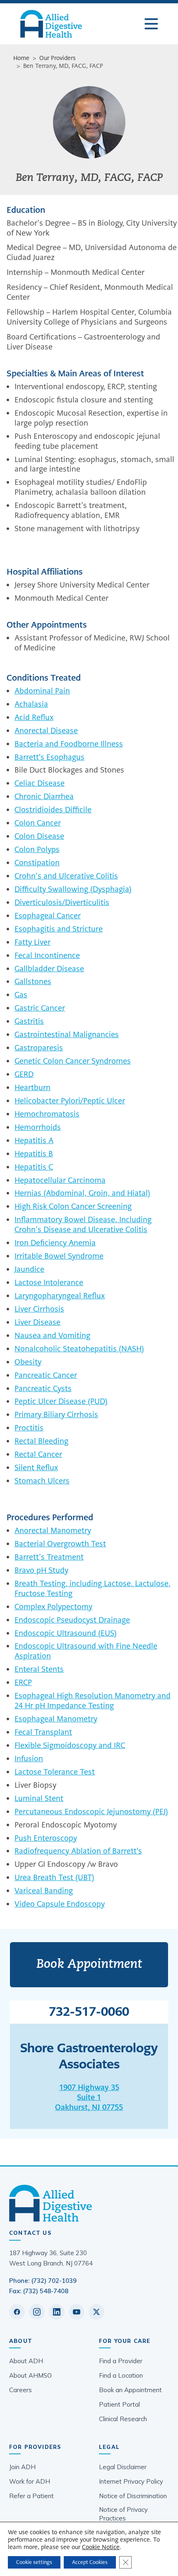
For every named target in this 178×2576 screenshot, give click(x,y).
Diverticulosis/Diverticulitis (62, 902)
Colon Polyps (37, 849)
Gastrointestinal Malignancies (67, 1034)
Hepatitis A (34, 1140)
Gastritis (29, 1021)
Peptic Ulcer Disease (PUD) (61, 1401)
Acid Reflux (34, 717)
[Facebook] (17, 2312)
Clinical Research (123, 2419)
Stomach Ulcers (42, 1481)
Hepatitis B (34, 1154)
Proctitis (29, 1428)
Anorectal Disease (46, 731)
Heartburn (32, 1087)
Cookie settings (34, 2562)
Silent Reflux (36, 1467)
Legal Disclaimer (123, 2467)
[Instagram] (37, 2312)
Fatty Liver (32, 942)
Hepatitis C (34, 1167)
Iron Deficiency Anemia (55, 1243)
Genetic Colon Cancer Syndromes (73, 1061)
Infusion (29, 1759)
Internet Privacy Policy (131, 2481)
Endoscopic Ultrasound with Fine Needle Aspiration (86, 1651)
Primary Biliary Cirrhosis (56, 1414)
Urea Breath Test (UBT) (54, 1877)
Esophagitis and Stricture (59, 929)
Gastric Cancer (40, 1008)
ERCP (23, 1682)
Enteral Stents (39, 1669)
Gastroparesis (39, 1048)
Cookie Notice (101, 2547)
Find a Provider (121, 2361)
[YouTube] (77, 2312)
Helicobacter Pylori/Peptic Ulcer (70, 1101)
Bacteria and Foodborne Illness (69, 744)
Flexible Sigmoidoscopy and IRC (70, 1745)
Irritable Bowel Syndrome (59, 1256)
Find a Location (121, 2375)
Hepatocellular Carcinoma (60, 1180)
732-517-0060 (89, 2012)
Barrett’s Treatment (49, 1557)
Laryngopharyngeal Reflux (60, 1296)
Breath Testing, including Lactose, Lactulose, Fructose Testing (93, 1588)
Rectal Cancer (38, 1454)
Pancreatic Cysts (43, 1388)
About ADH (26, 2361)
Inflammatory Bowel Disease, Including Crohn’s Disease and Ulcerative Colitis (83, 1224)
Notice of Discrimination (133, 2496)
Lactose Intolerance (49, 1282)
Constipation (37, 863)
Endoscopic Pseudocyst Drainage (72, 1620)
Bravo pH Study (41, 1570)
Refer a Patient (31, 2496)
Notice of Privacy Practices (123, 2514)
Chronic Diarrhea (44, 796)
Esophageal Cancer (48, 916)
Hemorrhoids (38, 1127)
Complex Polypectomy (53, 1607)
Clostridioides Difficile (53, 810)
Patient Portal (119, 2404)
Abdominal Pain (42, 691)
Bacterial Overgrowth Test (60, 1544)
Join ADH (22, 2467)
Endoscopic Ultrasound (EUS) (66, 1633)
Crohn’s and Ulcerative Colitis (66, 876)
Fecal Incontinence (47, 955)
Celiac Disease (40, 783)
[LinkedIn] (57, 2312)
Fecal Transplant (43, 1732)
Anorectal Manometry (53, 1530)
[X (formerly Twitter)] (96, 2312)
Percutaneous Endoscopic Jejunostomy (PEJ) (91, 1812)
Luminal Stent (39, 1798)
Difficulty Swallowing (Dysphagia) (73, 889)
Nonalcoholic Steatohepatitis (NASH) (79, 1349)
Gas (21, 995)
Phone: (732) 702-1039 (43, 2281)
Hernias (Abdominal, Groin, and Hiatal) (82, 1193)
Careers (20, 2390)
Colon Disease (39, 836)
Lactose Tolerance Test (55, 1772)
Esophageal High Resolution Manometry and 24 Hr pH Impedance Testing (93, 1701)
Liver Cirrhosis (39, 1309)
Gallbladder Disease (49, 969)
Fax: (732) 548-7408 (39, 2291)
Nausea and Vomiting (52, 1335)
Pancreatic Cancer (46, 1375)
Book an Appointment (130, 2390)
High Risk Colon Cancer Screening (73, 1206)
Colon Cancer (38, 823)
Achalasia (31, 704)
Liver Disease (37, 1322)
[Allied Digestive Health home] (89, 2203)
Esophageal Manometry (56, 1719)
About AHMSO (30, 2375)
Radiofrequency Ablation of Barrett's (78, 1851)
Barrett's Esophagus (49, 757)
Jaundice (29, 1269)
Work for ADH (30, 2481)
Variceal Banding (44, 1891)
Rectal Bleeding (41, 1441)
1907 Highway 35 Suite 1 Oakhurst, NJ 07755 (89, 2097)
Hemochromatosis (47, 1114)
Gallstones (33, 981)
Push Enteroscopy (46, 1838)
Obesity (28, 1362)
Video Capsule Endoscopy (60, 1904)
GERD (24, 1074)
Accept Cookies (90, 2562)
